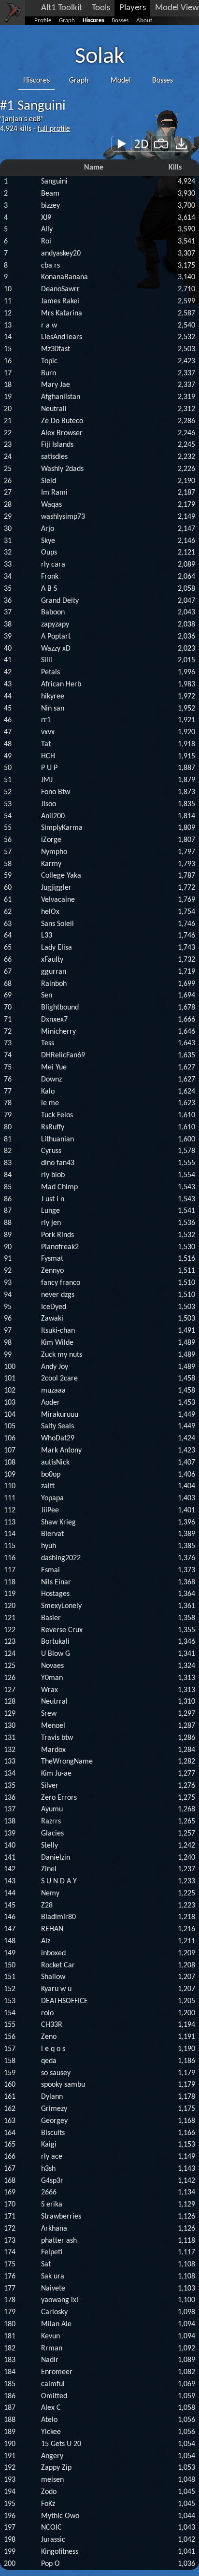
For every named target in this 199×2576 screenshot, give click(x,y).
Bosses (120, 21)
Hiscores (93, 21)
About (144, 21)
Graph (67, 21)
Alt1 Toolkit (62, 8)
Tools (101, 8)
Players (133, 8)
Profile (43, 21)
